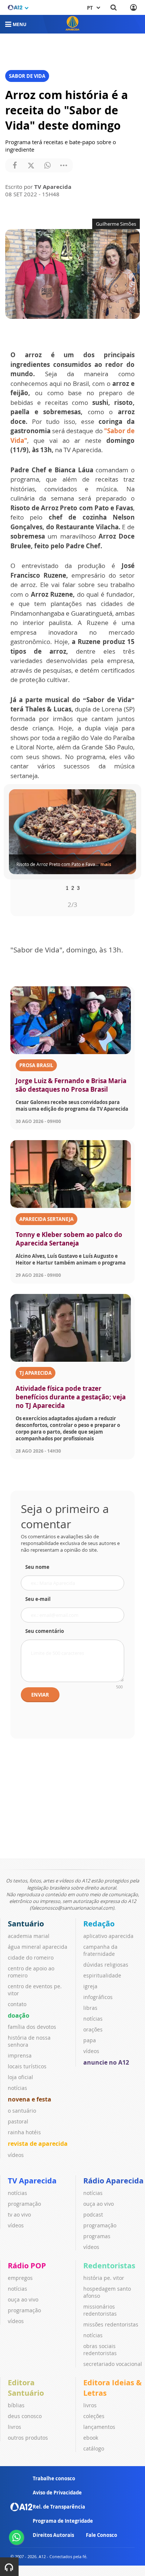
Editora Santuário (26, 2388)
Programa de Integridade (63, 2521)
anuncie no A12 (106, 2062)
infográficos (98, 1997)
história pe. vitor (104, 2278)
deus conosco (25, 2416)
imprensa (20, 2055)
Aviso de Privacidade (57, 2493)
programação (24, 2204)
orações (93, 2029)
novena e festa (30, 2099)
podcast (93, 2215)
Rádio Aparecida (113, 2181)
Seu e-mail (38, 1599)
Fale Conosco (101, 2535)
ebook (91, 2438)
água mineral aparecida (38, 1947)
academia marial (29, 1936)
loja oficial (20, 2077)
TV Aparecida (32, 2181)
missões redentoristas (111, 2324)
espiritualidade (102, 1975)
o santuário (22, 2111)
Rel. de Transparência (59, 2507)
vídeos (16, 2155)
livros (14, 2427)
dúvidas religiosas (106, 1965)
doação (19, 2015)
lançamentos (99, 2427)
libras (90, 2008)
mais (106, 864)
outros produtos (28, 2438)
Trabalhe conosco (54, 2478)
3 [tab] (78, 887)
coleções (94, 2416)
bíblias (16, 2405)
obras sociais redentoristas (100, 2350)
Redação (99, 1924)
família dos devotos (32, 2027)
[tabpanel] (72, 832)
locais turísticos (27, 2066)
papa (90, 2040)
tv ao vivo (19, 2215)
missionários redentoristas (100, 2310)
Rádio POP (27, 2266)
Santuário (26, 1924)
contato (17, 2004)
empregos (20, 2278)
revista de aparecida (38, 2144)
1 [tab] (67, 887)
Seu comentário (45, 1631)
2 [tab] (73, 887)
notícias (17, 2088)
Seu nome (37, 1567)
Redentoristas (109, 2266)
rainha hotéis (24, 2132)
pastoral (18, 2121)
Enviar (40, 1695)
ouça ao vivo (99, 2204)
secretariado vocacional (113, 2364)
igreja (90, 1986)
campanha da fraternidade (100, 1950)
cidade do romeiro (31, 1958)
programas (97, 2236)
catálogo (94, 2448)
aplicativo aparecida (108, 1936)
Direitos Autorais (53, 2535)
